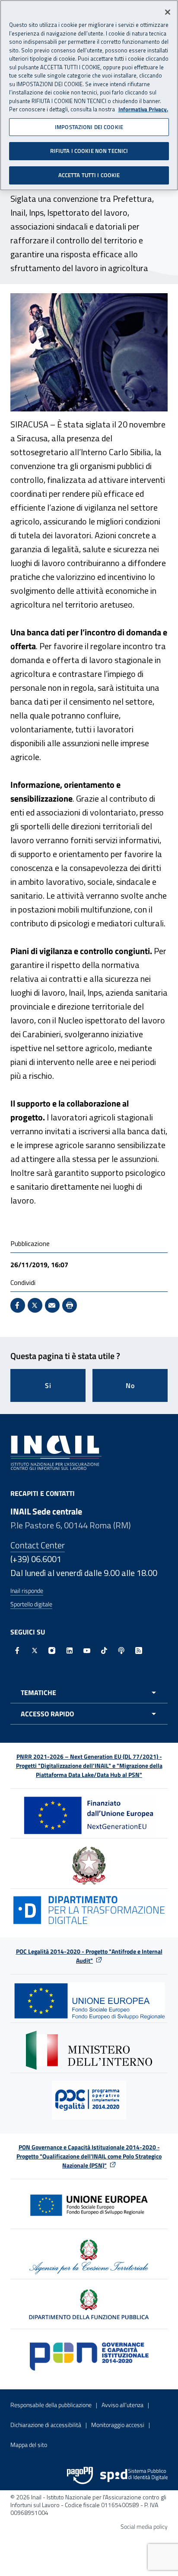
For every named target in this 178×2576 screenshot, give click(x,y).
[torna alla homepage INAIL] (56, 1452)
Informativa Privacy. (143, 109)
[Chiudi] (168, 12)
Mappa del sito (29, 2445)
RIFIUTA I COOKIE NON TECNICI (89, 151)
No (130, 1385)
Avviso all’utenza (122, 2405)
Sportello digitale (31, 1604)
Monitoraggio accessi (118, 2425)
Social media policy (144, 2526)
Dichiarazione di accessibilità (46, 2425)
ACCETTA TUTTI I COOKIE (89, 175)
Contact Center (38, 1545)
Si (48, 1385)
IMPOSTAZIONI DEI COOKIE (89, 127)
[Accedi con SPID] (134, 2476)
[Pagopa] (80, 2476)
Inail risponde (27, 1591)
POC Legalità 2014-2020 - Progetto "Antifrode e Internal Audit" (89, 1956)
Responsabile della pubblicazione (51, 2405)
